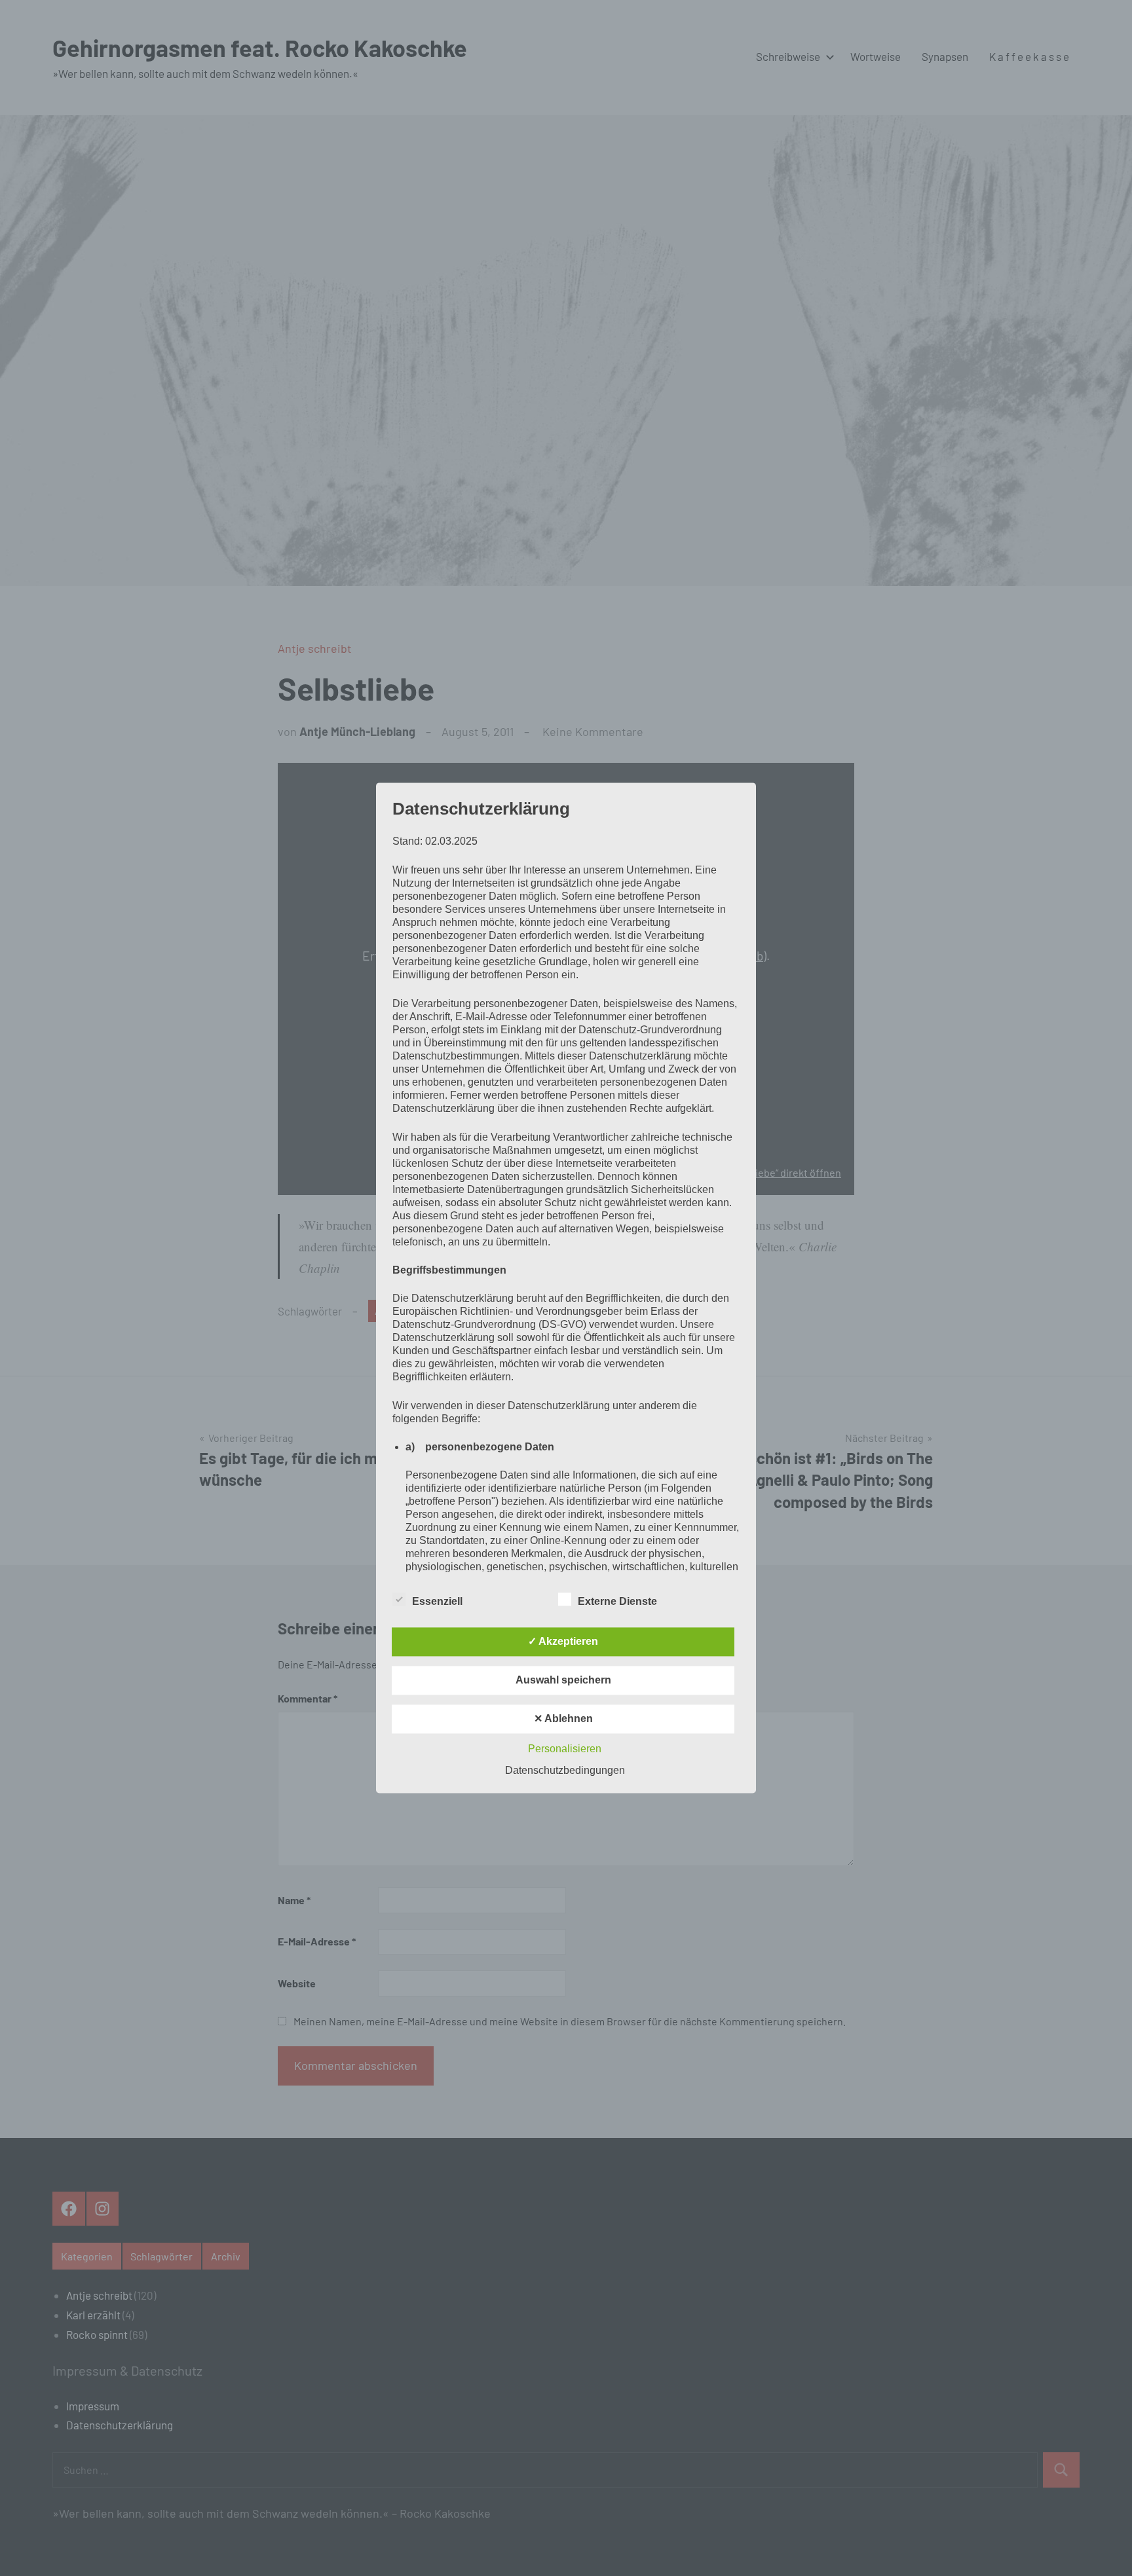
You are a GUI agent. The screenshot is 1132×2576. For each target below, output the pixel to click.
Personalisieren (565, 1749)
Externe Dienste (617, 1602)
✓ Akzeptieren (563, 1642)
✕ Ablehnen (563, 1719)
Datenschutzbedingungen (565, 1771)
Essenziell (437, 1602)
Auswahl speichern (563, 1681)
